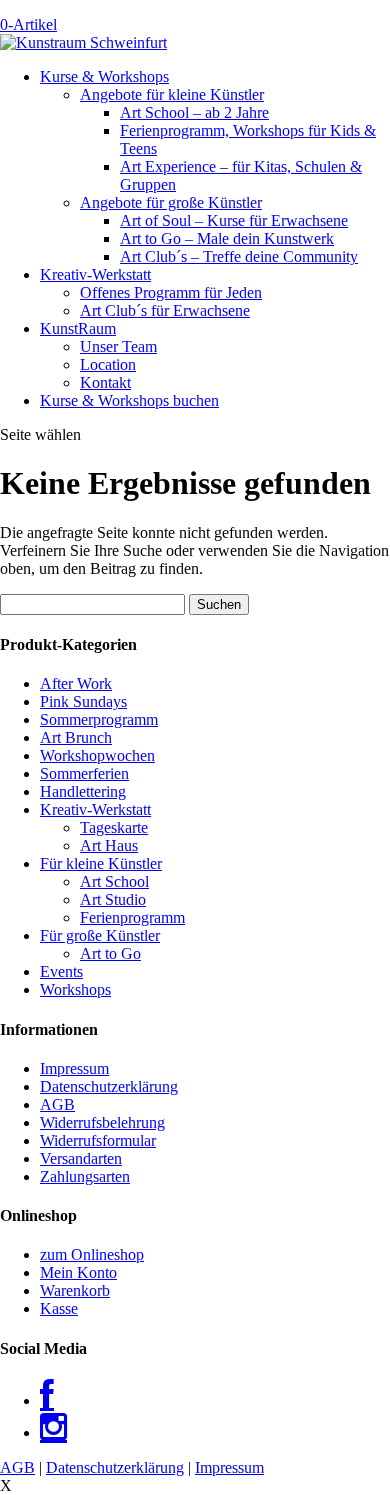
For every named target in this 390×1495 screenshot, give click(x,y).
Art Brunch (76, 737)
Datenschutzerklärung (109, 1086)
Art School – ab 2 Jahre (194, 112)
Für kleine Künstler (101, 863)
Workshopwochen (97, 755)
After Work (76, 683)
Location (108, 364)
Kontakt (105, 382)
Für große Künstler (100, 935)
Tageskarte (114, 827)
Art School (114, 881)
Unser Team (118, 346)
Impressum (74, 1068)
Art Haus (109, 845)
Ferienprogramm (132, 917)
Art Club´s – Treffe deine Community (239, 256)
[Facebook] (47, 1400)
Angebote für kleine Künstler (172, 94)
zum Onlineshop (92, 1254)
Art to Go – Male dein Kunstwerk (227, 238)
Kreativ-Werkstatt (95, 274)
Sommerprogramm (99, 719)
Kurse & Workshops (104, 76)
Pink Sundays (83, 701)
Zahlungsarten (85, 1176)
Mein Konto (78, 1272)
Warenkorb (75, 1290)
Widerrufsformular (98, 1140)
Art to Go (110, 953)
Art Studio (113, 899)
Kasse (59, 1308)
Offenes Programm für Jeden (171, 292)
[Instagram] (53, 1432)
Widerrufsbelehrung (102, 1122)
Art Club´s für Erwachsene (165, 310)
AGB (57, 1104)
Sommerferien (84, 773)
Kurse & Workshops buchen (129, 400)
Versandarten (81, 1158)
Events (61, 971)
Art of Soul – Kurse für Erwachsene (234, 220)
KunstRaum (78, 328)
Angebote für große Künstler (171, 202)
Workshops (75, 989)
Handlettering (83, 791)
